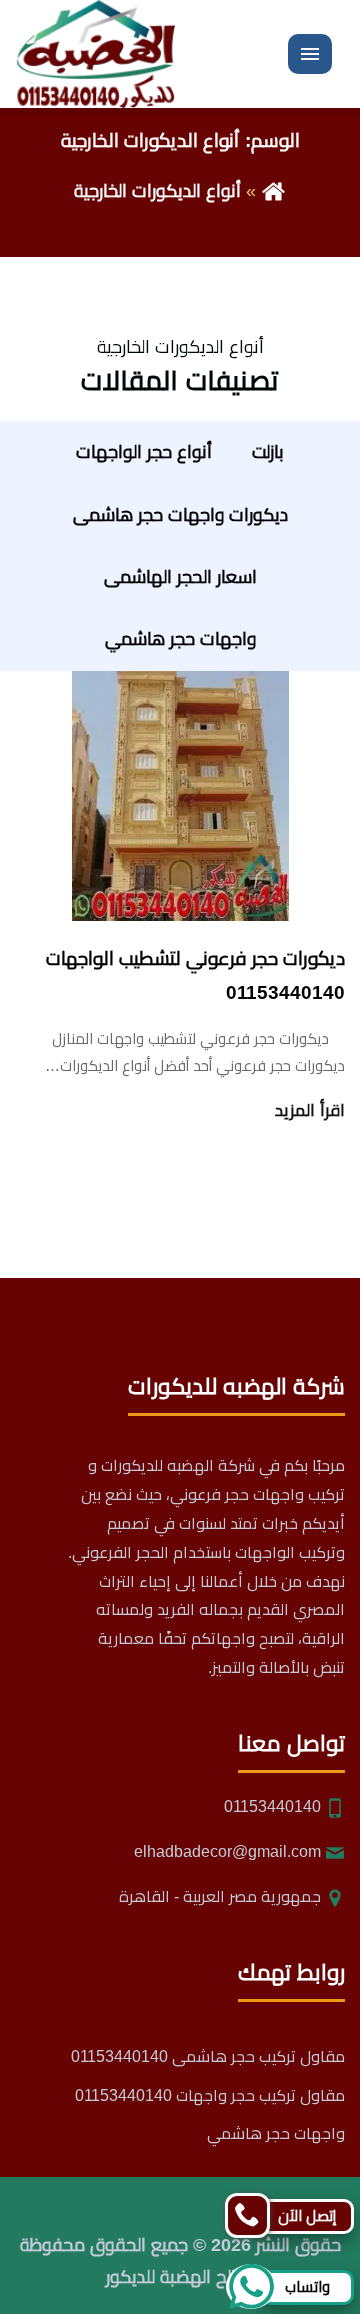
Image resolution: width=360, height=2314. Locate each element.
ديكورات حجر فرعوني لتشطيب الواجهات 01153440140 (195, 975)
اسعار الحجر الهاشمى (180, 577)
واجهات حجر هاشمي (180, 639)
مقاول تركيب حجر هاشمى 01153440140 (208, 2056)
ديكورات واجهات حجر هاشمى (180, 515)
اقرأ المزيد (310, 1110)
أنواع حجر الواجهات (144, 452)
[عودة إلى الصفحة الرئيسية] (273, 191)
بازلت (268, 452)
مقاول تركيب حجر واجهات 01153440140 (210, 2095)
